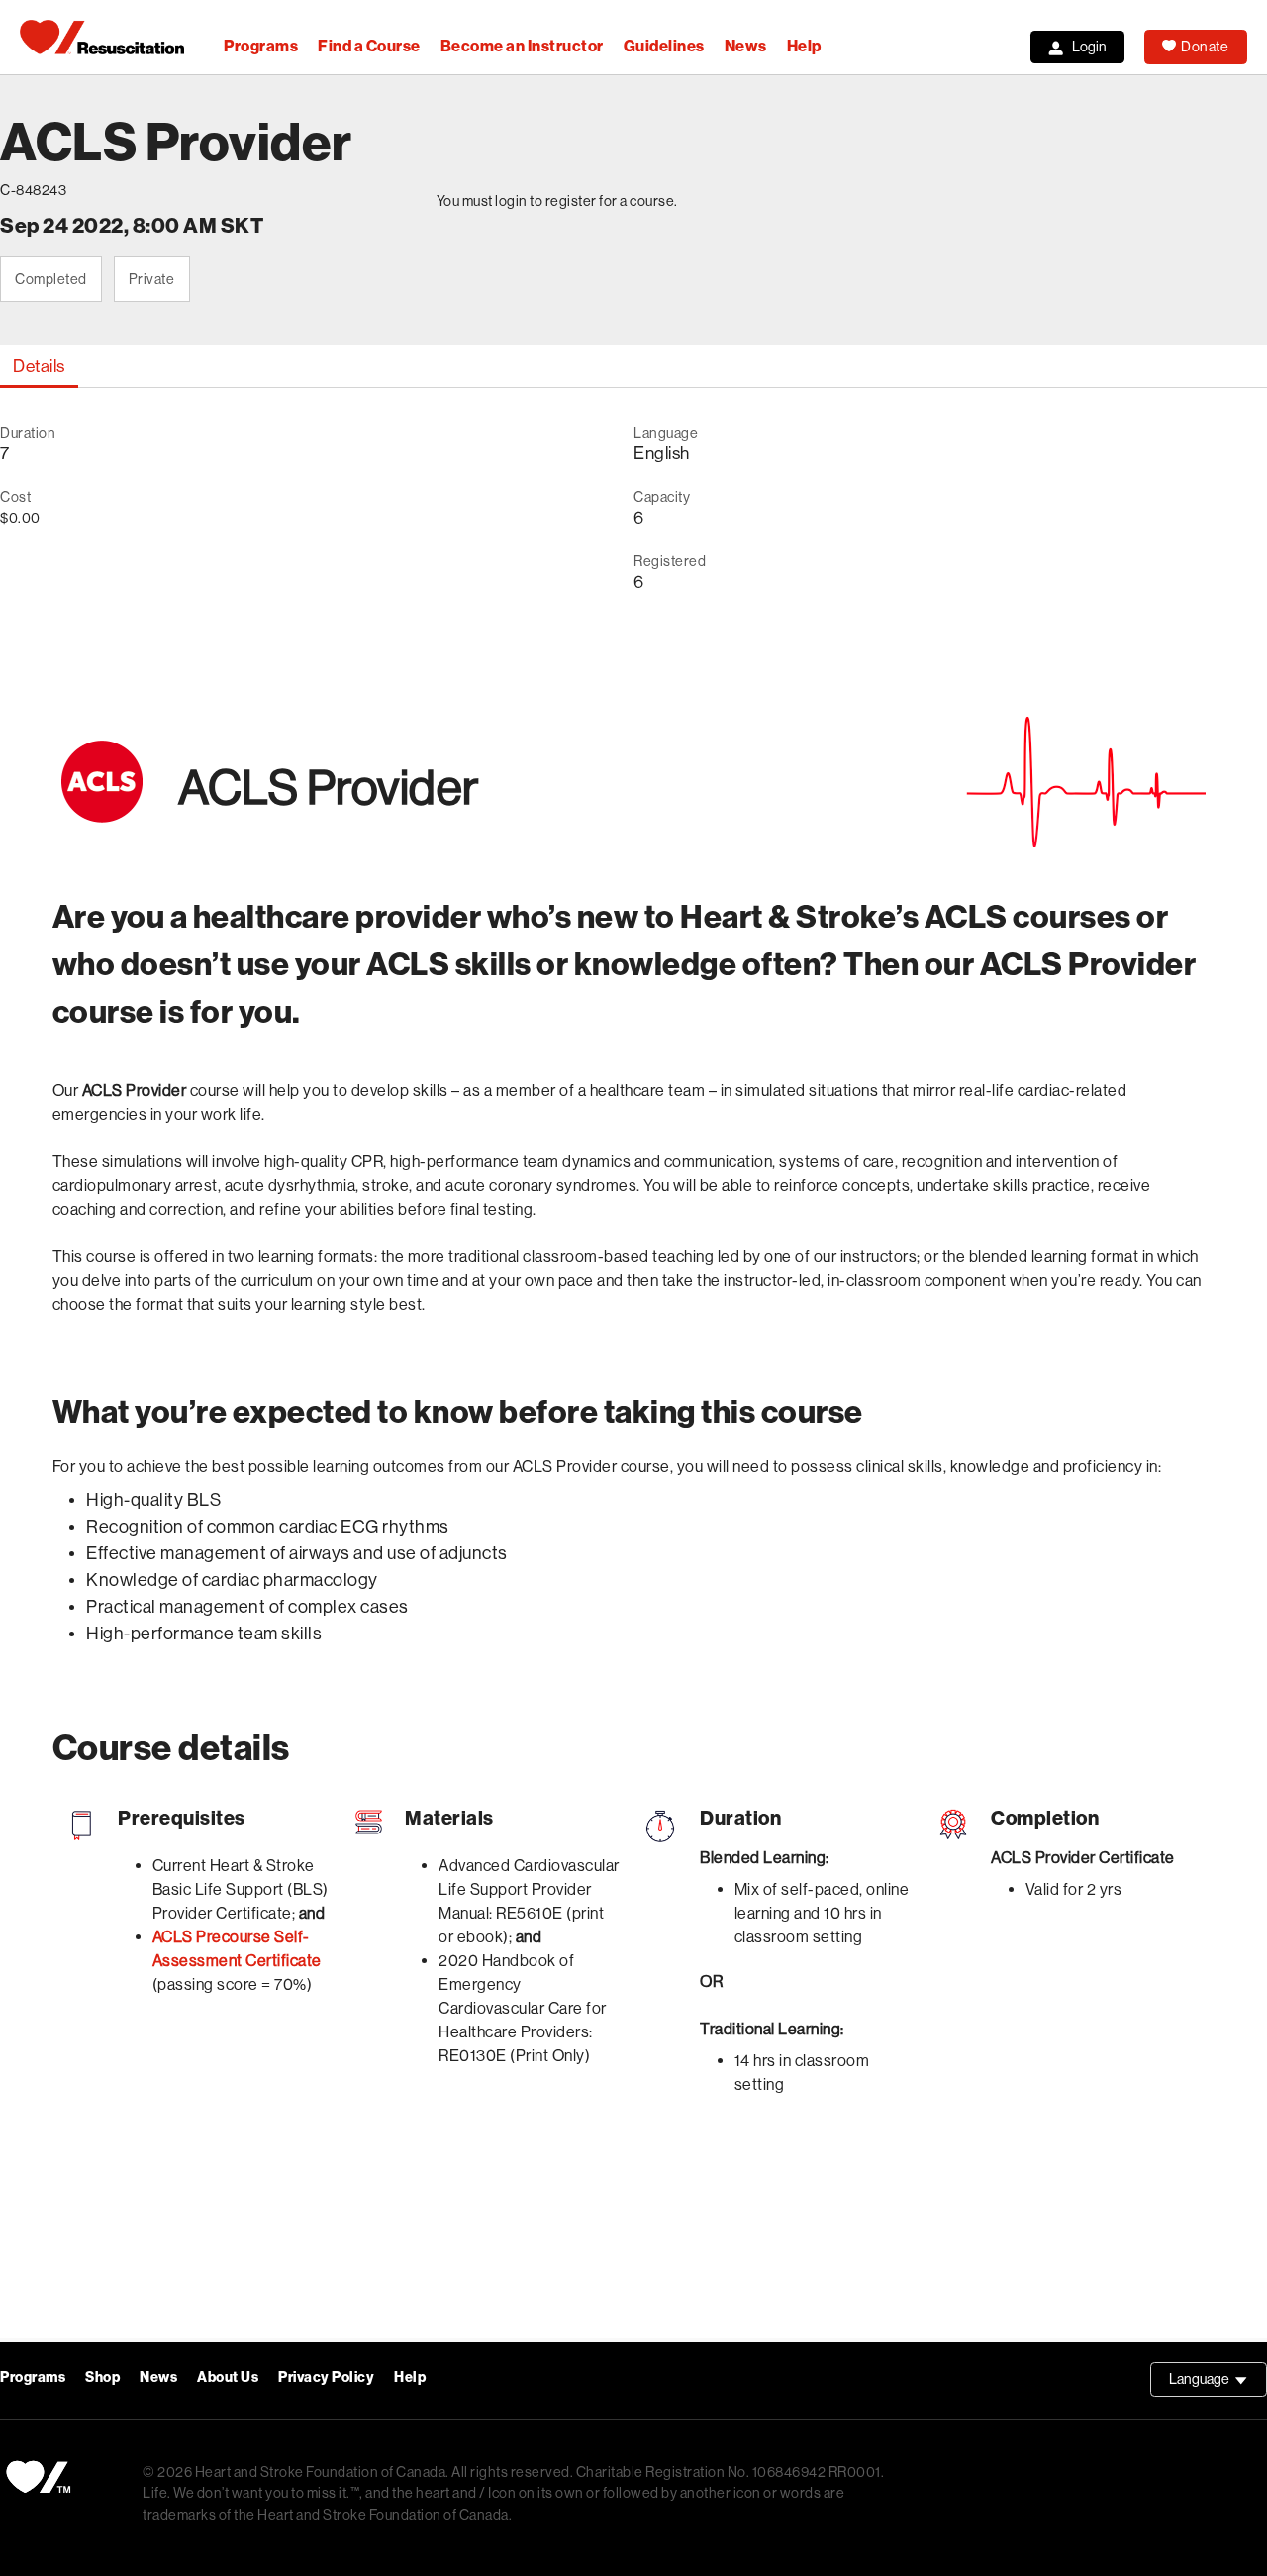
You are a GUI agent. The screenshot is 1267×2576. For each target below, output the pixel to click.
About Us (228, 2378)
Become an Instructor (522, 46)
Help (804, 46)
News (746, 46)
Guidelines (664, 46)
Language (1218, 2384)
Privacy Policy (326, 2378)
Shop (102, 2378)
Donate (1205, 47)
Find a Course (369, 46)
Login (1089, 47)
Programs (261, 46)
